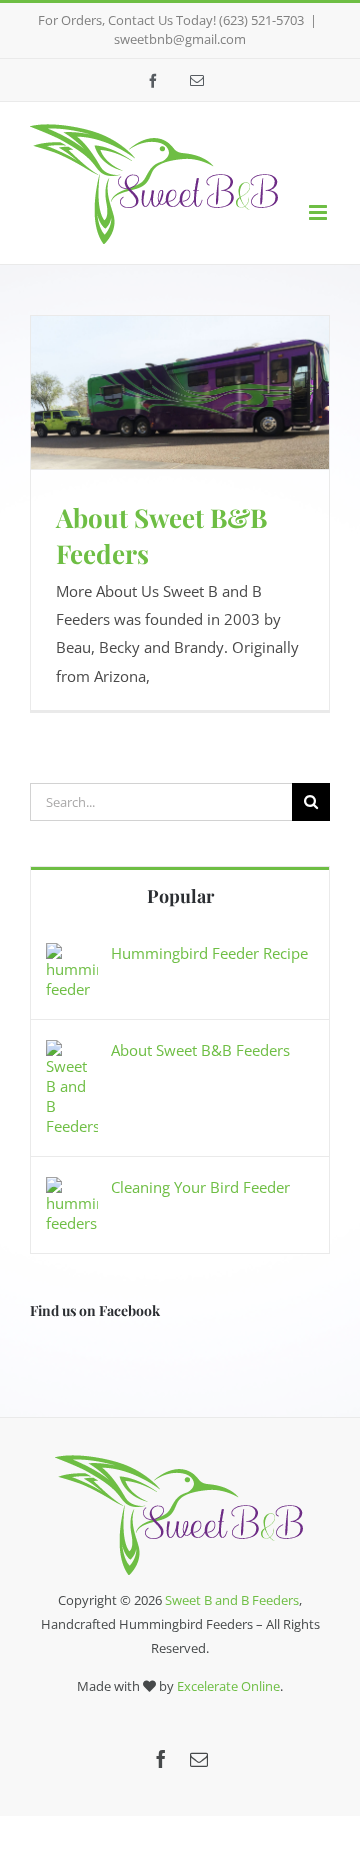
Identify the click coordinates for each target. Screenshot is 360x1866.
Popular (180, 896)
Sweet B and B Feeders (232, 1600)
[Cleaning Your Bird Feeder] (72, 1191)
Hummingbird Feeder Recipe (209, 953)
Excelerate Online (228, 1686)
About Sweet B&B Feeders (200, 1050)
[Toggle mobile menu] (319, 212)
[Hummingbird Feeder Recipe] (72, 957)
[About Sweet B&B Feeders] (72, 1054)
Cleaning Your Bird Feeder (200, 1187)
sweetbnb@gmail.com (180, 39)
